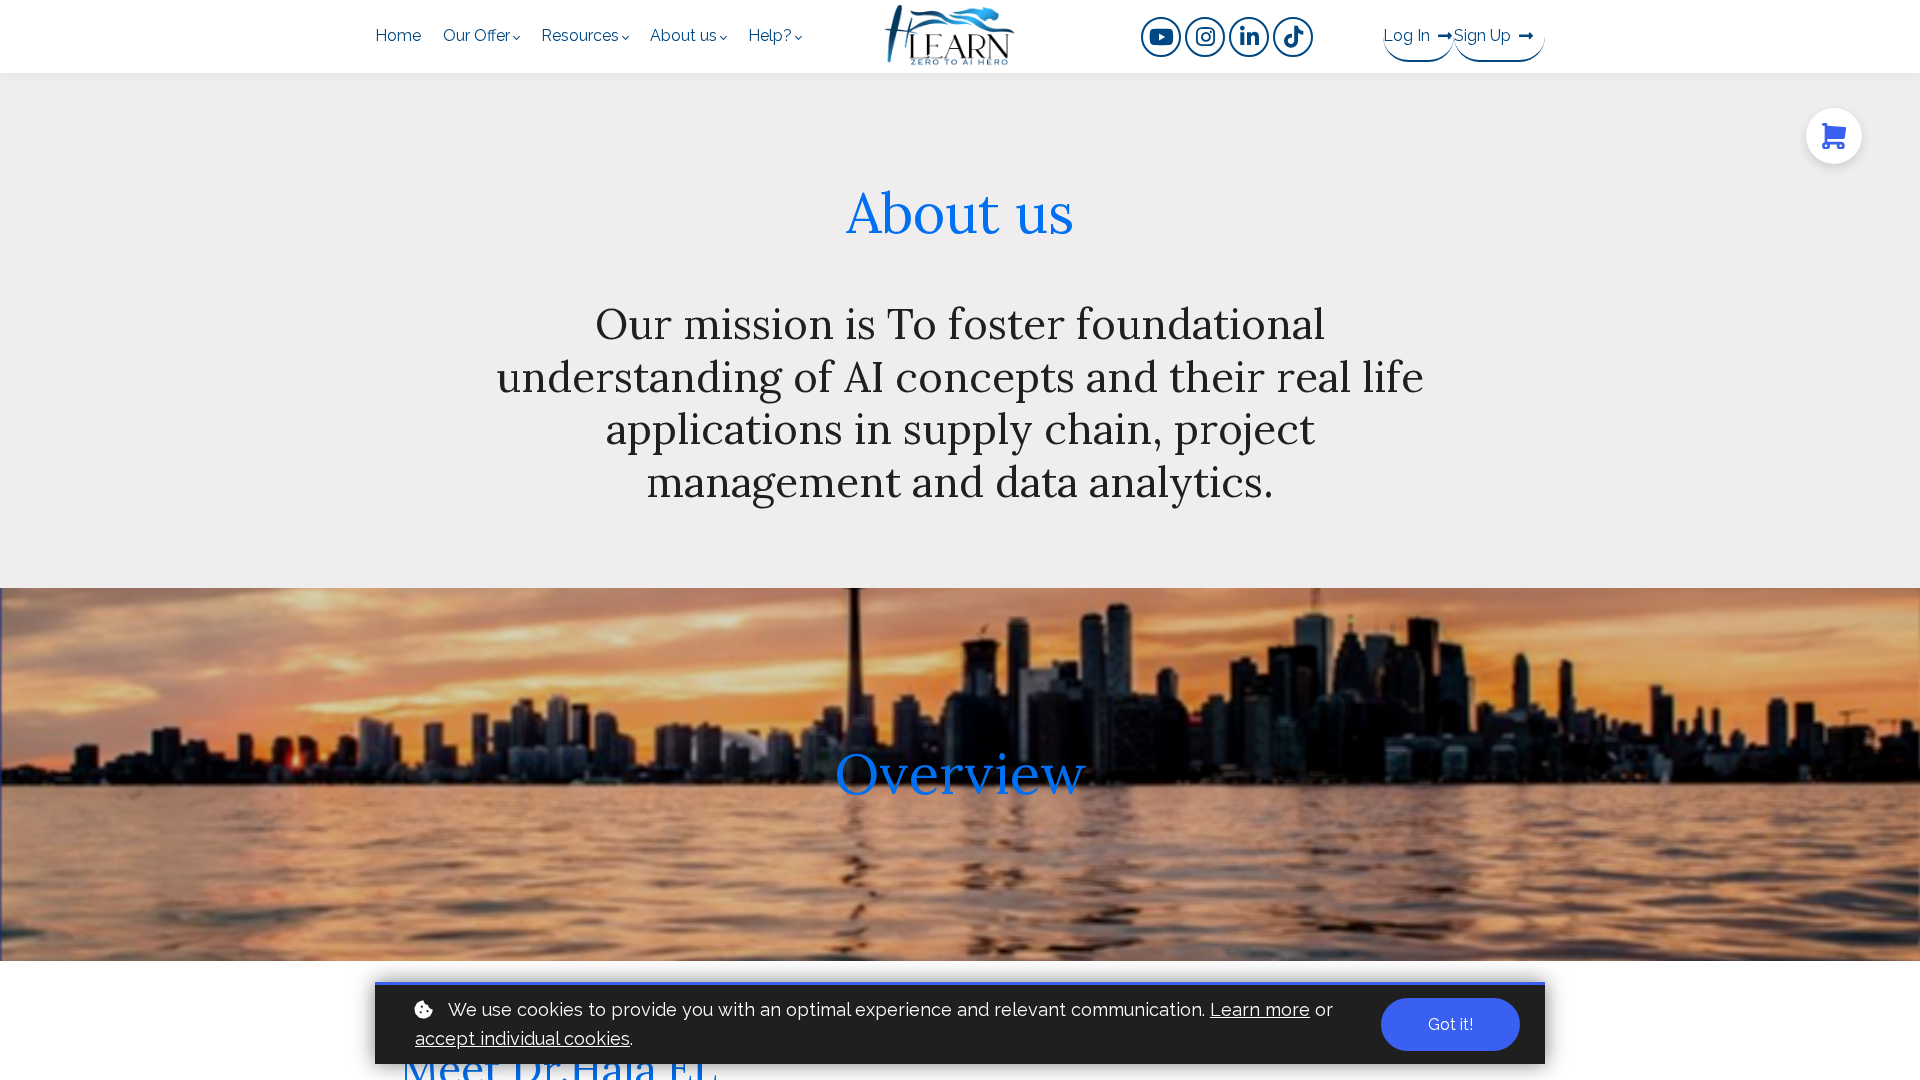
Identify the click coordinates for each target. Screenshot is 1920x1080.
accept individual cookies (522, 1038)
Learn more (1260, 1009)
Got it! (1450, 1024)
